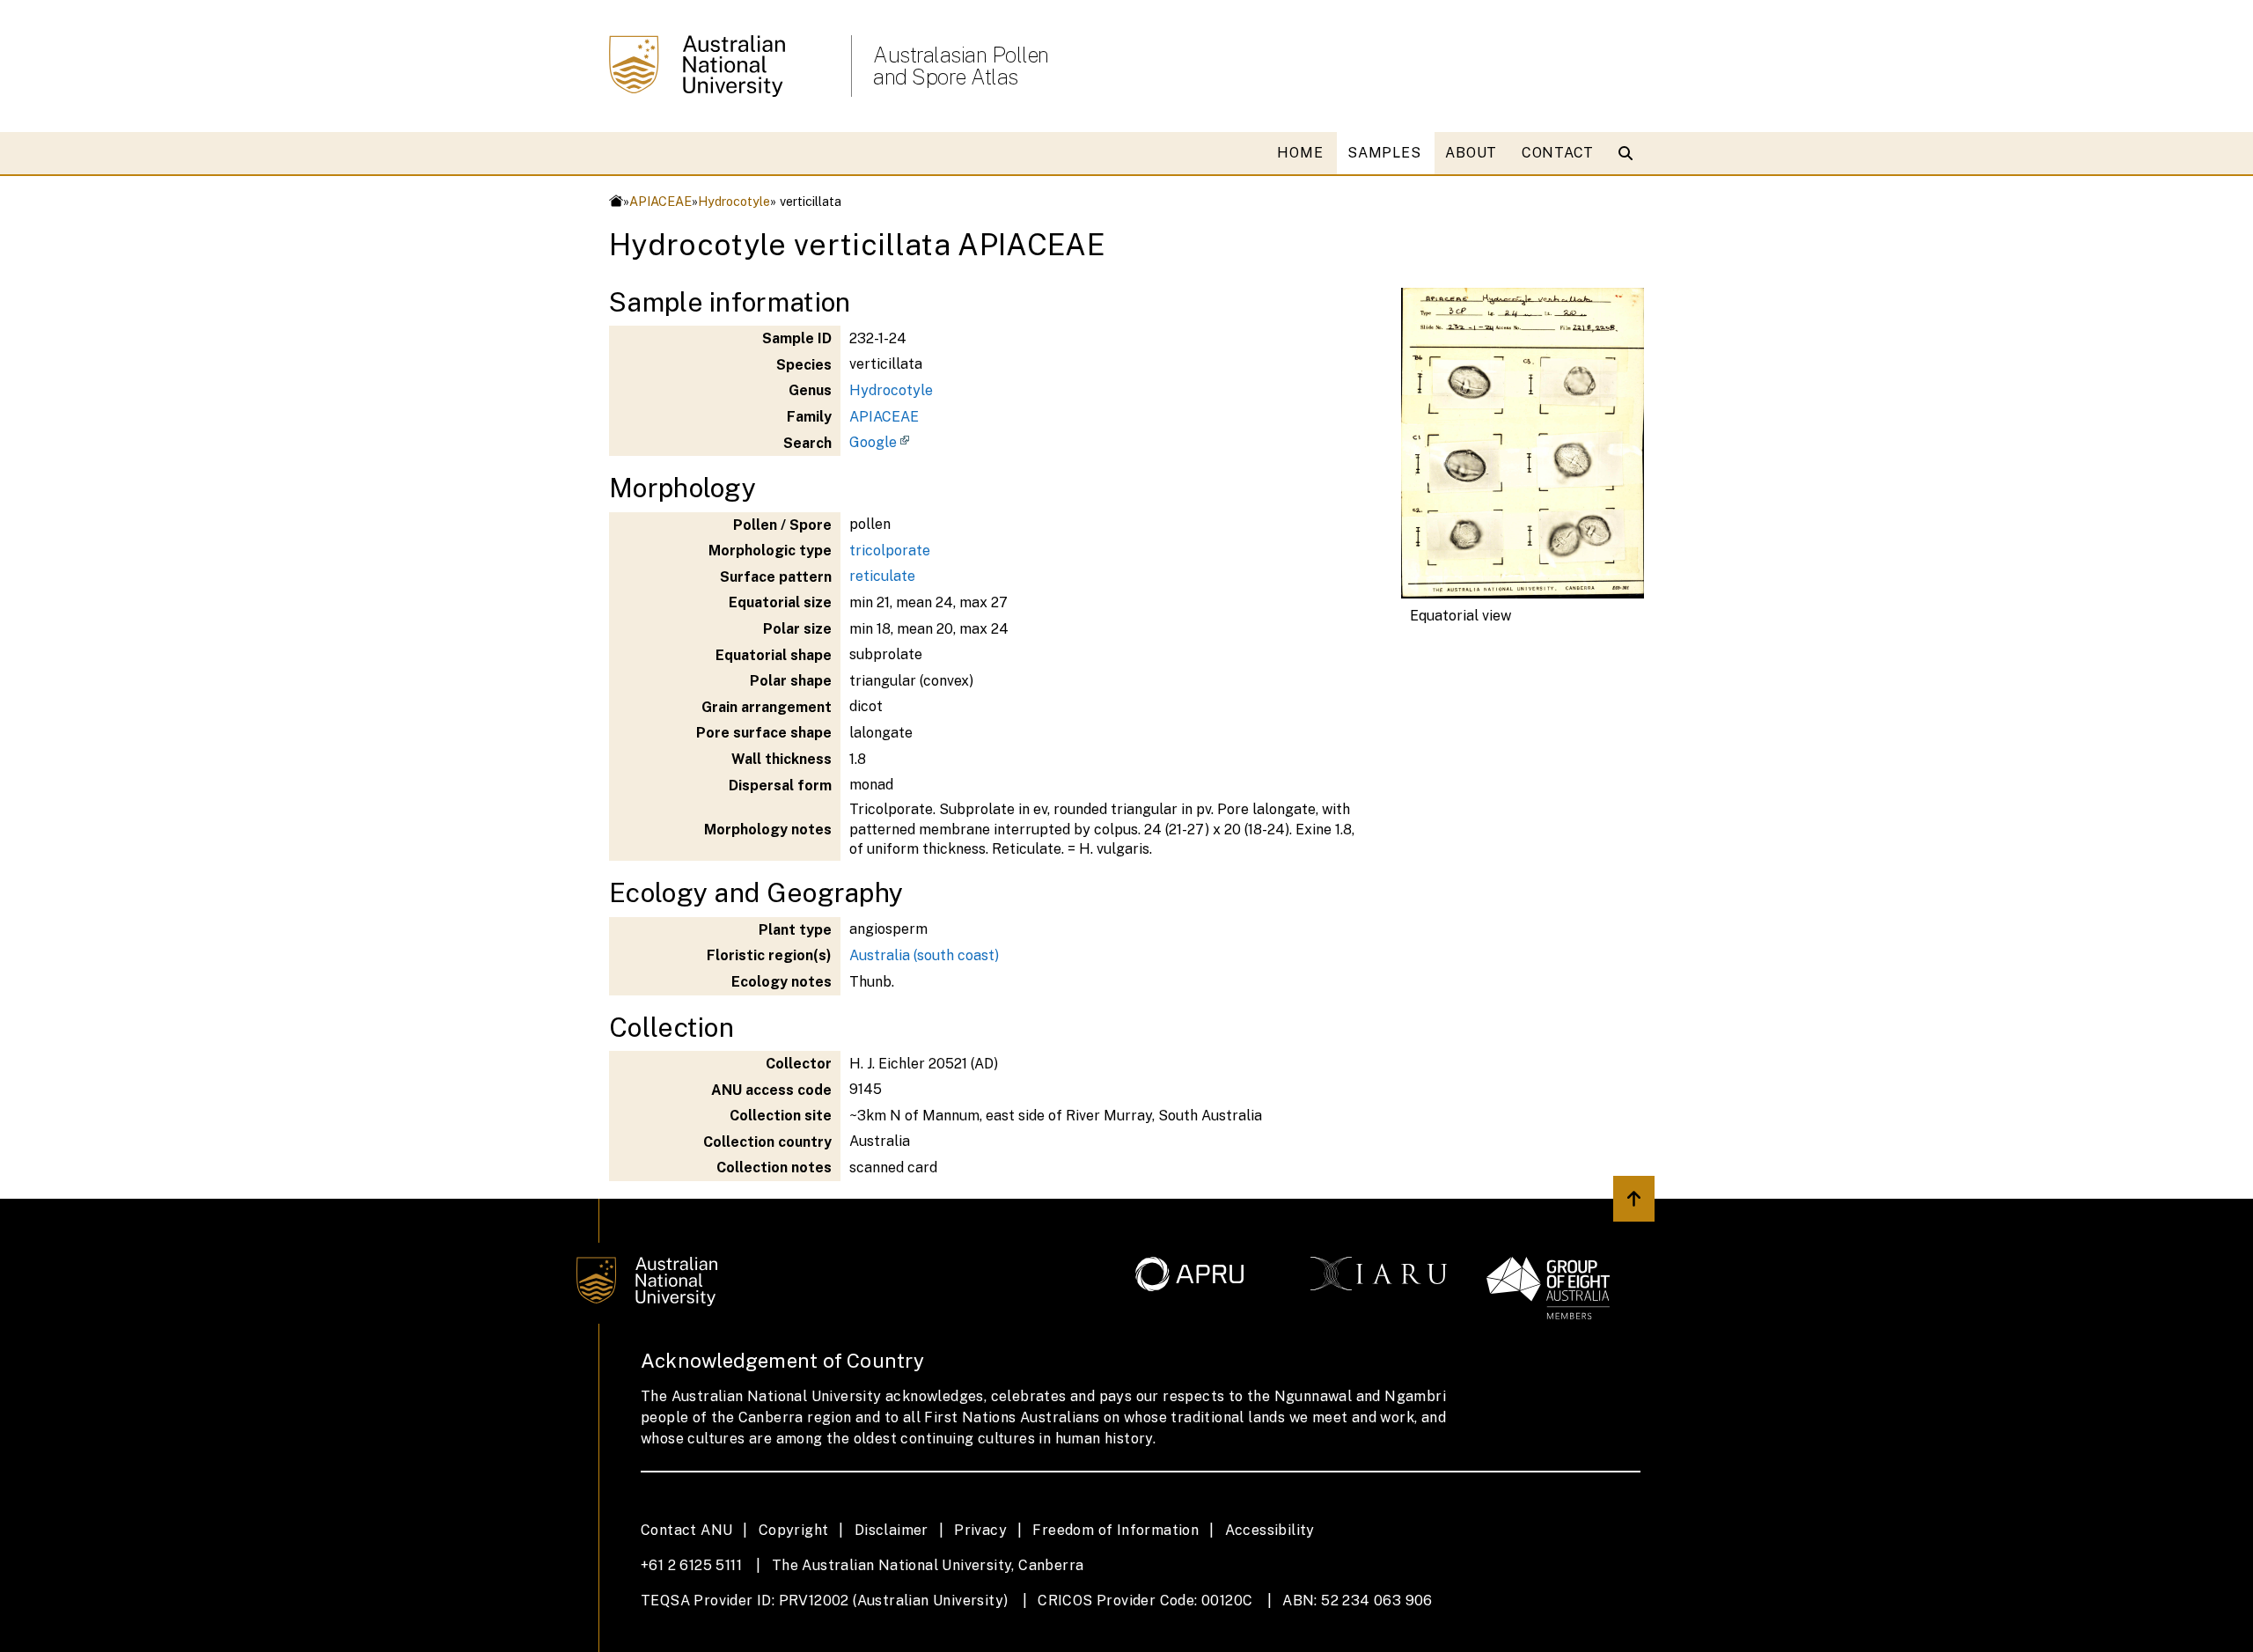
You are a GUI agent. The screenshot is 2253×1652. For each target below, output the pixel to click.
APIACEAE (660, 201)
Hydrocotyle (734, 201)
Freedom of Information (1115, 1530)
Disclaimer (892, 1530)
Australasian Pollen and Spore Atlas (961, 66)
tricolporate (890, 551)
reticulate (882, 576)
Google (873, 442)
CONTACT (1558, 153)
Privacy (980, 1530)
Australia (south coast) (924, 955)
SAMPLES (1384, 153)
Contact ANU (686, 1530)
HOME (1300, 153)
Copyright (794, 1530)
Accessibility (1270, 1530)
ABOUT (1471, 153)
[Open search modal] (1629, 153)
